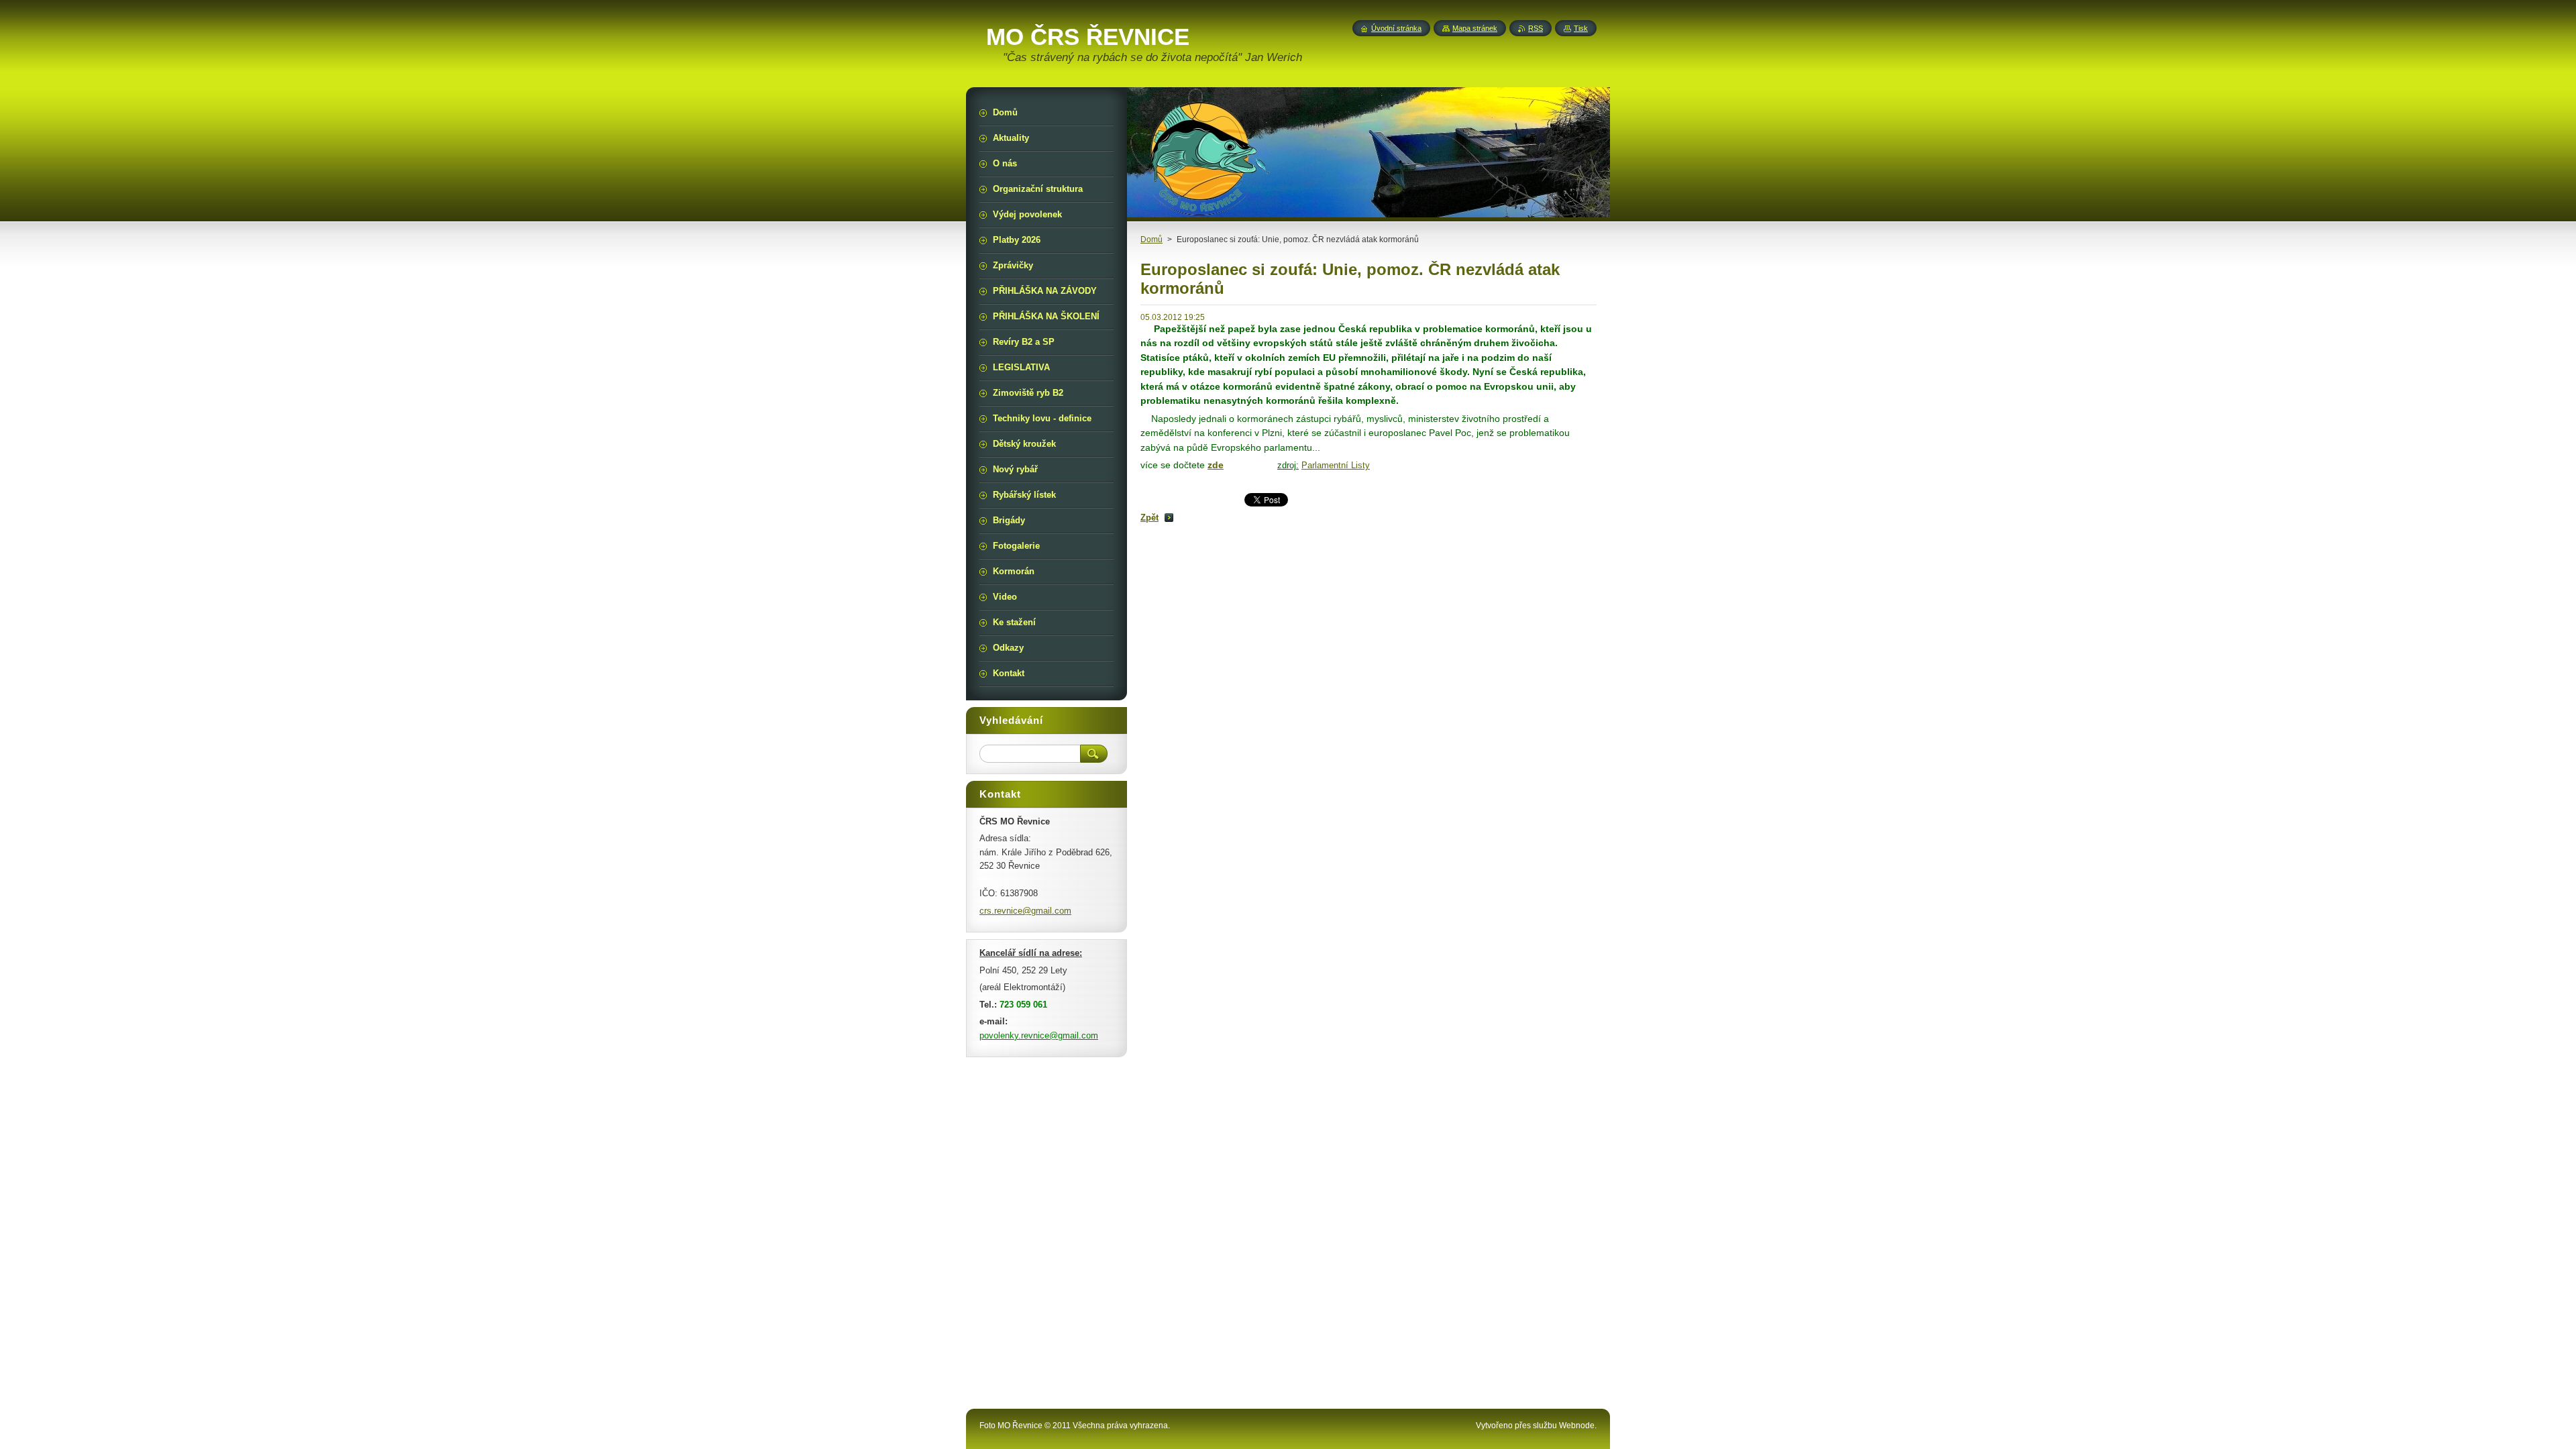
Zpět (1149, 518)
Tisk (1581, 28)
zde (1216, 465)
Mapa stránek (1475, 28)
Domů (1151, 239)
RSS (1536, 28)
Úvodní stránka (1396, 28)
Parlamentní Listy (1336, 465)
